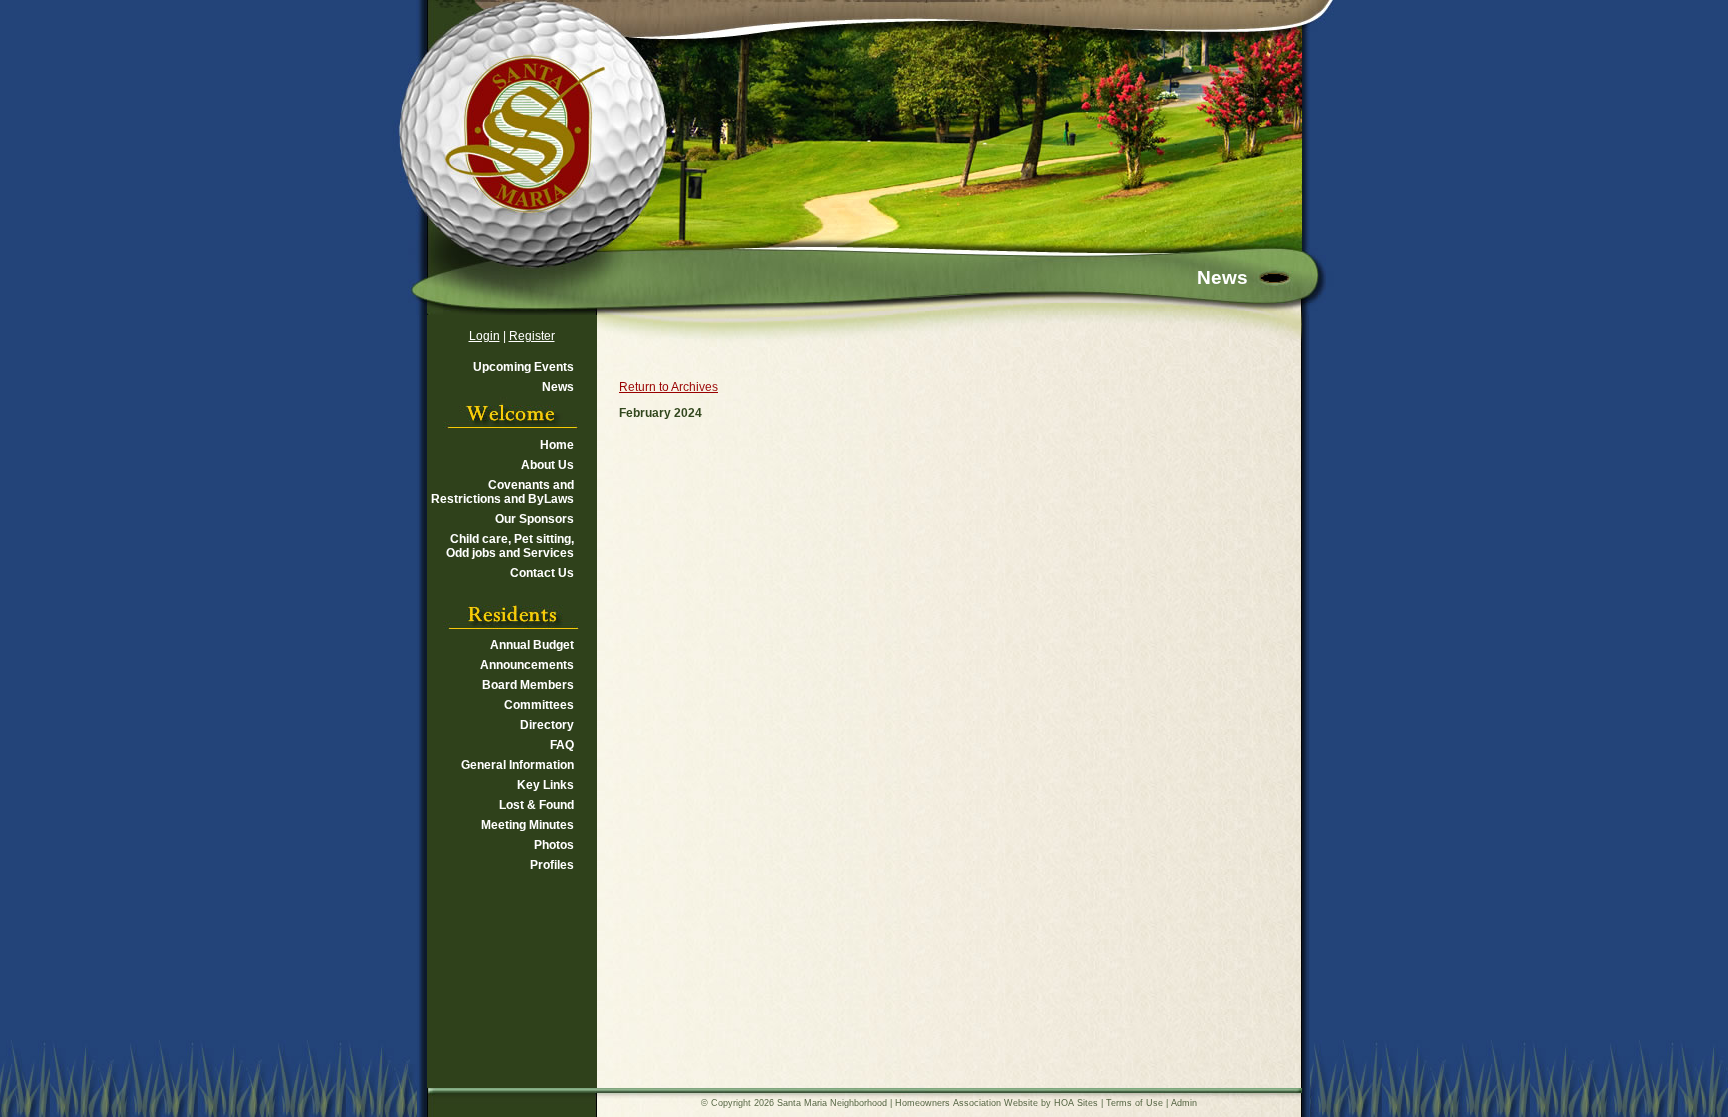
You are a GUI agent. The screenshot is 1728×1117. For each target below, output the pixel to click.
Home (557, 445)
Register (532, 336)
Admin (1184, 1103)
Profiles (552, 865)
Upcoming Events (523, 367)
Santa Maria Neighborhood (832, 1103)
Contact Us (542, 573)
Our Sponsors (534, 519)
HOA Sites (1076, 1103)
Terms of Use (1134, 1103)
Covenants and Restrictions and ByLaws (502, 492)
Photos (554, 845)
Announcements (527, 665)
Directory (547, 725)
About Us (547, 465)
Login (484, 336)
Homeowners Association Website (966, 1103)
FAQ (562, 745)
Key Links (545, 785)
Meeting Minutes (527, 825)
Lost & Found (536, 805)
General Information (517, 765)
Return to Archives (668, 387)
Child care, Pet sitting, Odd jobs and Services (510, 546)
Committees (539, 705)
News (558, 387)
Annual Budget (532, 645)
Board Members (528, 685)
